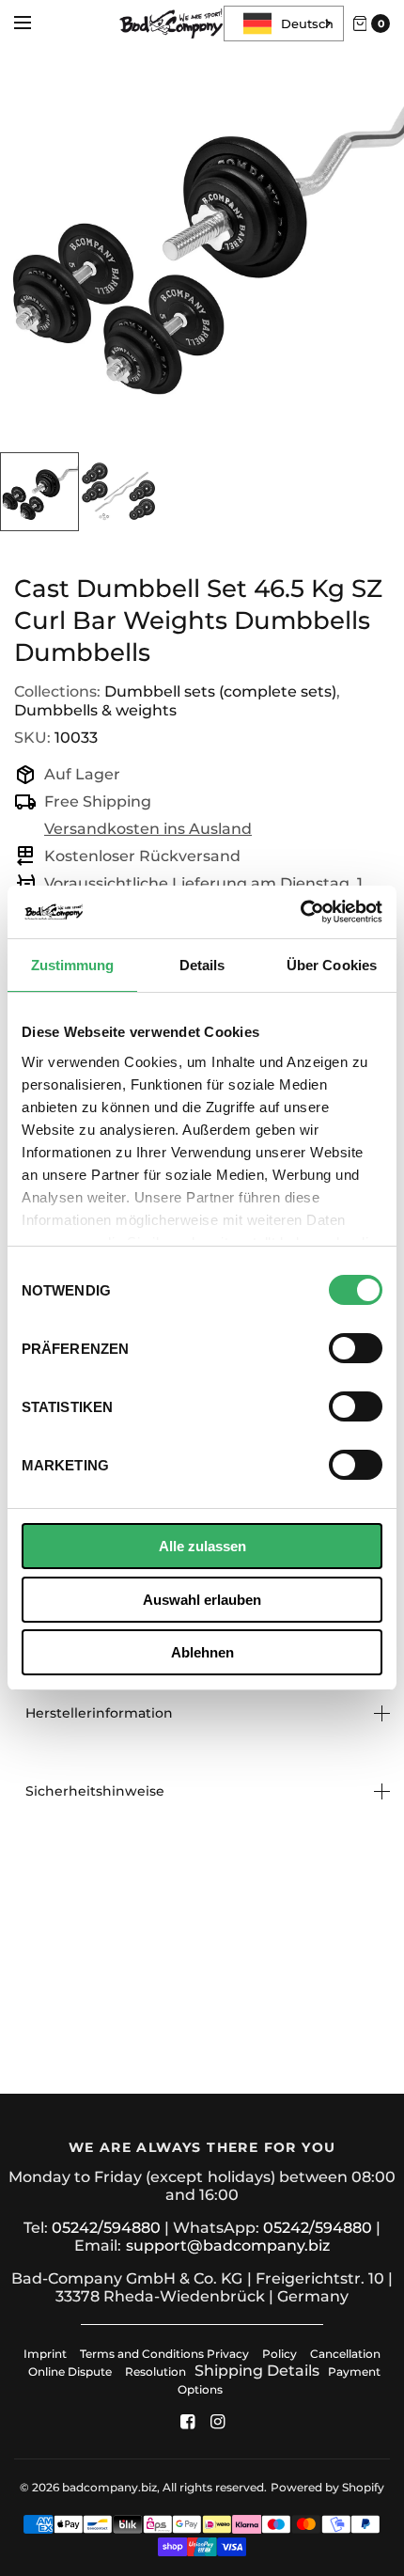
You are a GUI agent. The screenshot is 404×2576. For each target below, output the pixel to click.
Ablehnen (202, 1652)
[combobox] (284, 24)
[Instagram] (217, 2422)
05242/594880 (106, 2228)
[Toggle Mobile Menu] (35, 24)
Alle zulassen (202, 1546)
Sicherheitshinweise (95, 1791)
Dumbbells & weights (95, 710)
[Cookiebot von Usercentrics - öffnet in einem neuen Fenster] (300, 912)
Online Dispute (70, 2372)
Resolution (155, 2372)
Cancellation (345, 2354)
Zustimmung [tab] (73, 965)
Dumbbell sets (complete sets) (220, 691)
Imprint (45, 2354)
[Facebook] (187, 2422)
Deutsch (307, 24)
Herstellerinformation (99, 1713)
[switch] (356, 1348)
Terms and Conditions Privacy (164, 2354)
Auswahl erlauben (202, 1600)
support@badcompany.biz (228, 2246)
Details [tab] (202, 965)
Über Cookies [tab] (332, 965)
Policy (280, 2354)
